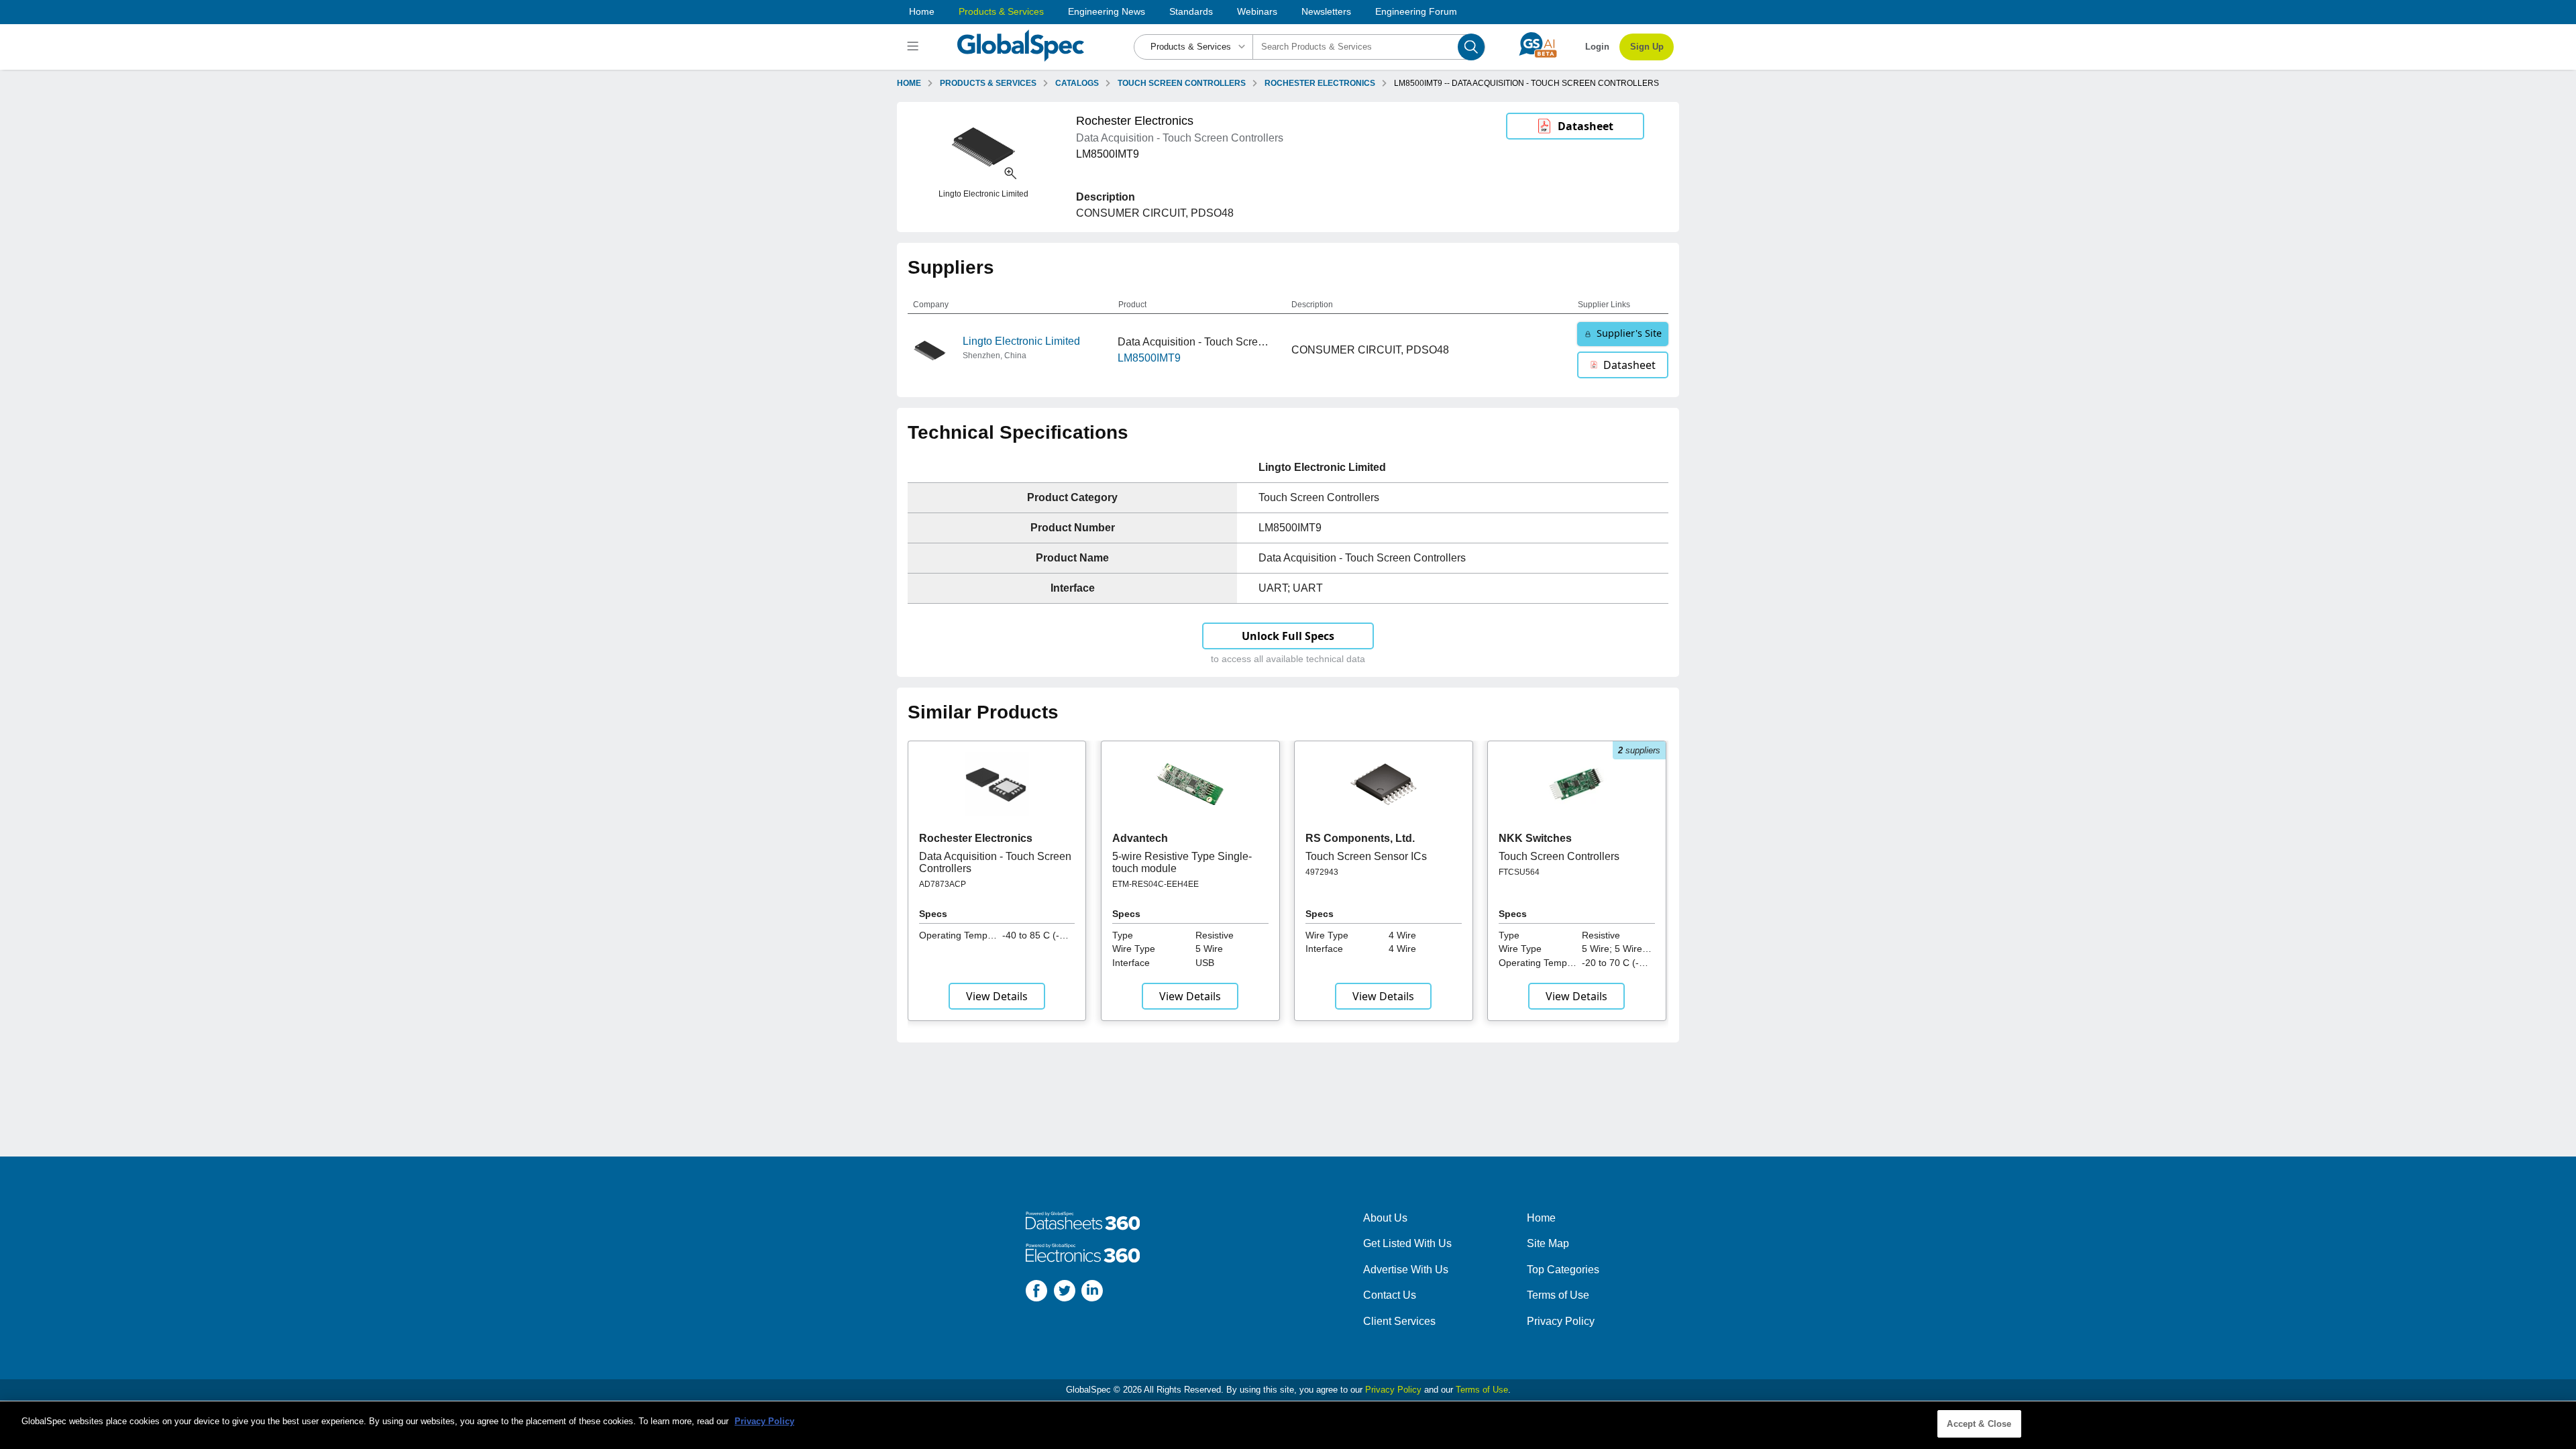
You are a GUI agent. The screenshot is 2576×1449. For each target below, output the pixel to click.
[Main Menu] (915, 47)
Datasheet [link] (1586, 126)
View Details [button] (997, 996)
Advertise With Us (1406, 1270)
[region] (1288, 1425)
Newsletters (1326, 11)
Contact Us (1390, 1295)
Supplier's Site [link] (1629, 333)
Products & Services (1001, 11)
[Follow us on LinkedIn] (1092, 1293)
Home (922, 11)
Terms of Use (1558, 1295)
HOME (909, 83)
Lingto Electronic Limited (1021, 341)
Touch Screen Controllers (1559, 856)
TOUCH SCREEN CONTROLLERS (1182, 83)
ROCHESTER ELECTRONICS (1320, 83)
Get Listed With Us (1407, 1243)
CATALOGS (1077, 83)
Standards (1191, 11)
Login (1597, 47)
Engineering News (1107, 11)
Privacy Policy (1561, 1321)
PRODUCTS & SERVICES (988, 83)
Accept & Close (1979, 1424)
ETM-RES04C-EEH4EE (1156, 884)
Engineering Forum (1416, 11)
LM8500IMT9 (1149, 358)
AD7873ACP (943, 884)
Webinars (1257, 11)
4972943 (1322, 872)
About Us (1385, 1218)
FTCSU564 (1519, 872)
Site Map (1548, 1243)
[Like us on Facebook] (1036, 1293)
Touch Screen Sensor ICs (1366, 856)
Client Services (1399, 1321)
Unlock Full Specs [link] (1288, 636)
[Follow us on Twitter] (1065, 1293)
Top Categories (1563, 1270)
